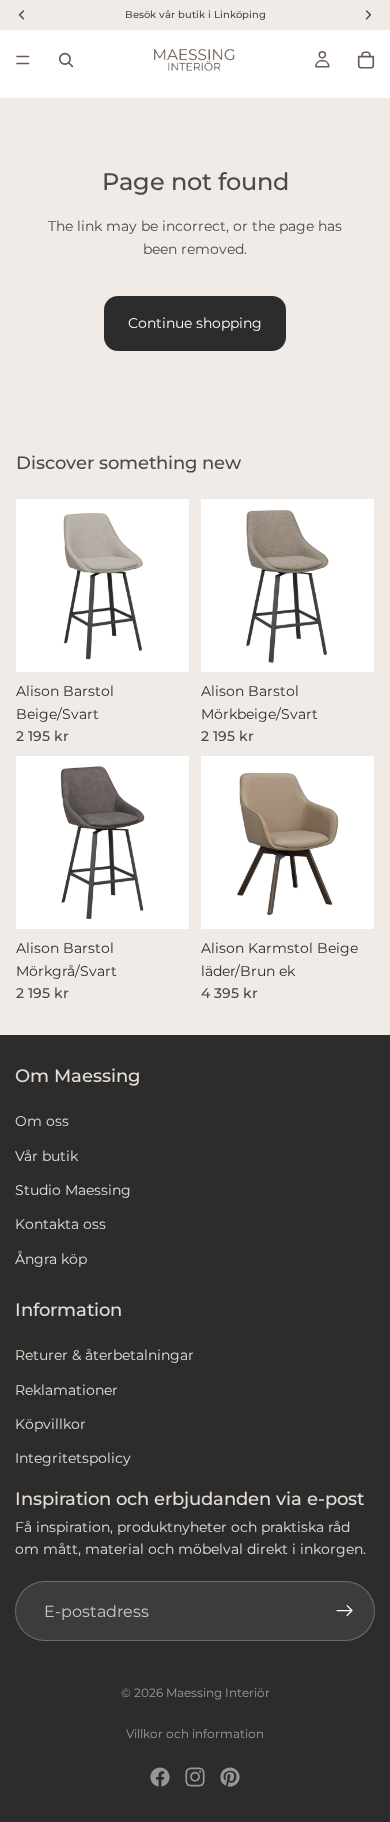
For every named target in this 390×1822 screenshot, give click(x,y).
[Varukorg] (366, 60)
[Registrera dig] (345, 1612)
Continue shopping (195, 323)
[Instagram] (195, 1777)
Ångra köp (51, 1259)
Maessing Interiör (218, 1692)
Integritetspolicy (73, 1459)
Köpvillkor (50, 1424)
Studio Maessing (73, 1190)
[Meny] (23, 60)
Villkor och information (195, 1733)
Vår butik (46, 1156)
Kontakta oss (60, 1224)
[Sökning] (66, 60)
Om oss (42, 1121)
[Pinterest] (230, 1777)
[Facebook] (160, 1777)
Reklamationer (66, 1390)
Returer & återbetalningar (104, 1355)
